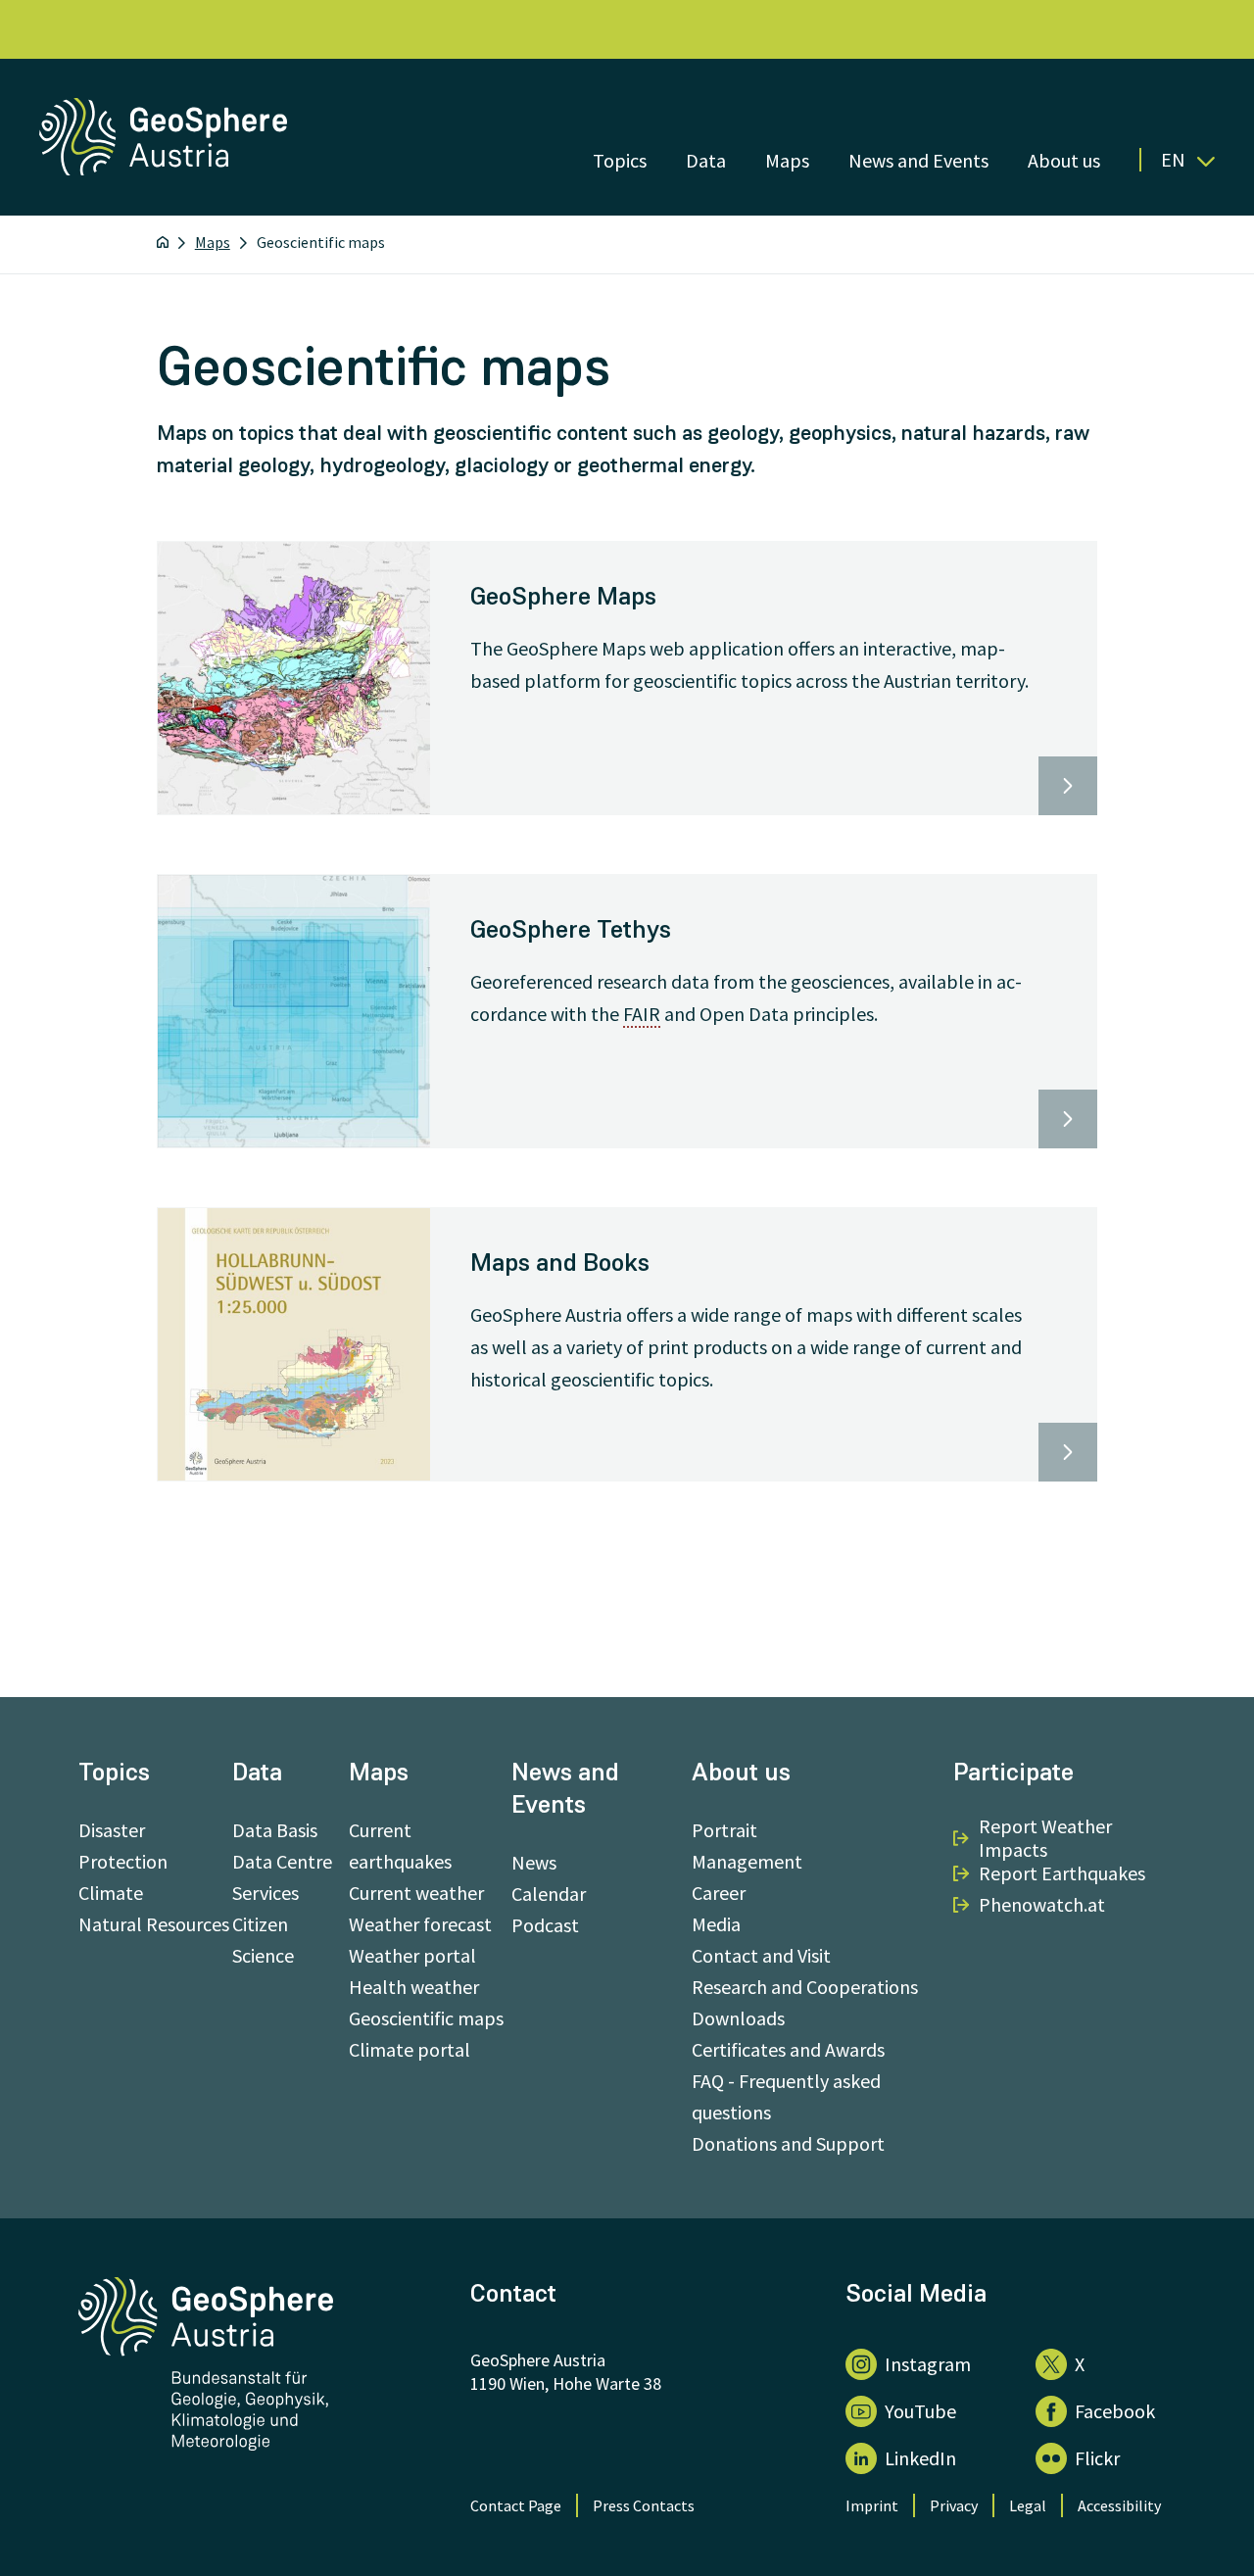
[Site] (165, 169)
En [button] (1173, 160)
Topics (620, 160)
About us (1064, 160)
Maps (787, 160)
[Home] (163, 242)
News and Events (918, 160)
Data (706, 160)
